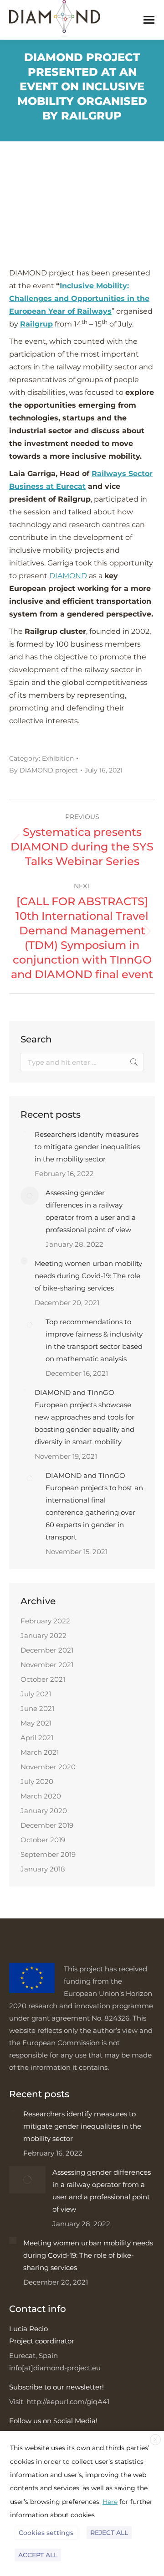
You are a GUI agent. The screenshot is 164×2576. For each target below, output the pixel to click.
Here (110, 2502)
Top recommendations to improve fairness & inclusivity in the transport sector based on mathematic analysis (94, 1340)
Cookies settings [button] (46, 2533)
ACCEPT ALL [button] (38, 2555)
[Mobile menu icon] (149, 20)
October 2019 (43, 1840)
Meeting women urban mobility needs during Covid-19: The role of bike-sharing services (88, 1276)
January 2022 (44, 1635)
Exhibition (58, 758)
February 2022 (45, 1621)
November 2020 (48, 1767)
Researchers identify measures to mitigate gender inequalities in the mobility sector (87, 1147)
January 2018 (43, 1869)
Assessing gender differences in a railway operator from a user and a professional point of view (91, 1211)
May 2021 (36, 1723)
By (44, 770)
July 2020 (37, 1781)
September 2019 (48, 1854)
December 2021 (47, 1650)
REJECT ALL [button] (109, 2533)
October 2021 (43, 1679)
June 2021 (37, 1708)
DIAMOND (68, 576)
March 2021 (40, 1752)
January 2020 (44, 1811)
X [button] (155, 2439)
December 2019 (47, 1825)
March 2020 (41, 1796)
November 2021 (47, 1665)
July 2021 (36, 1694)
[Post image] (24, 1132)
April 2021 (37, 1738)
